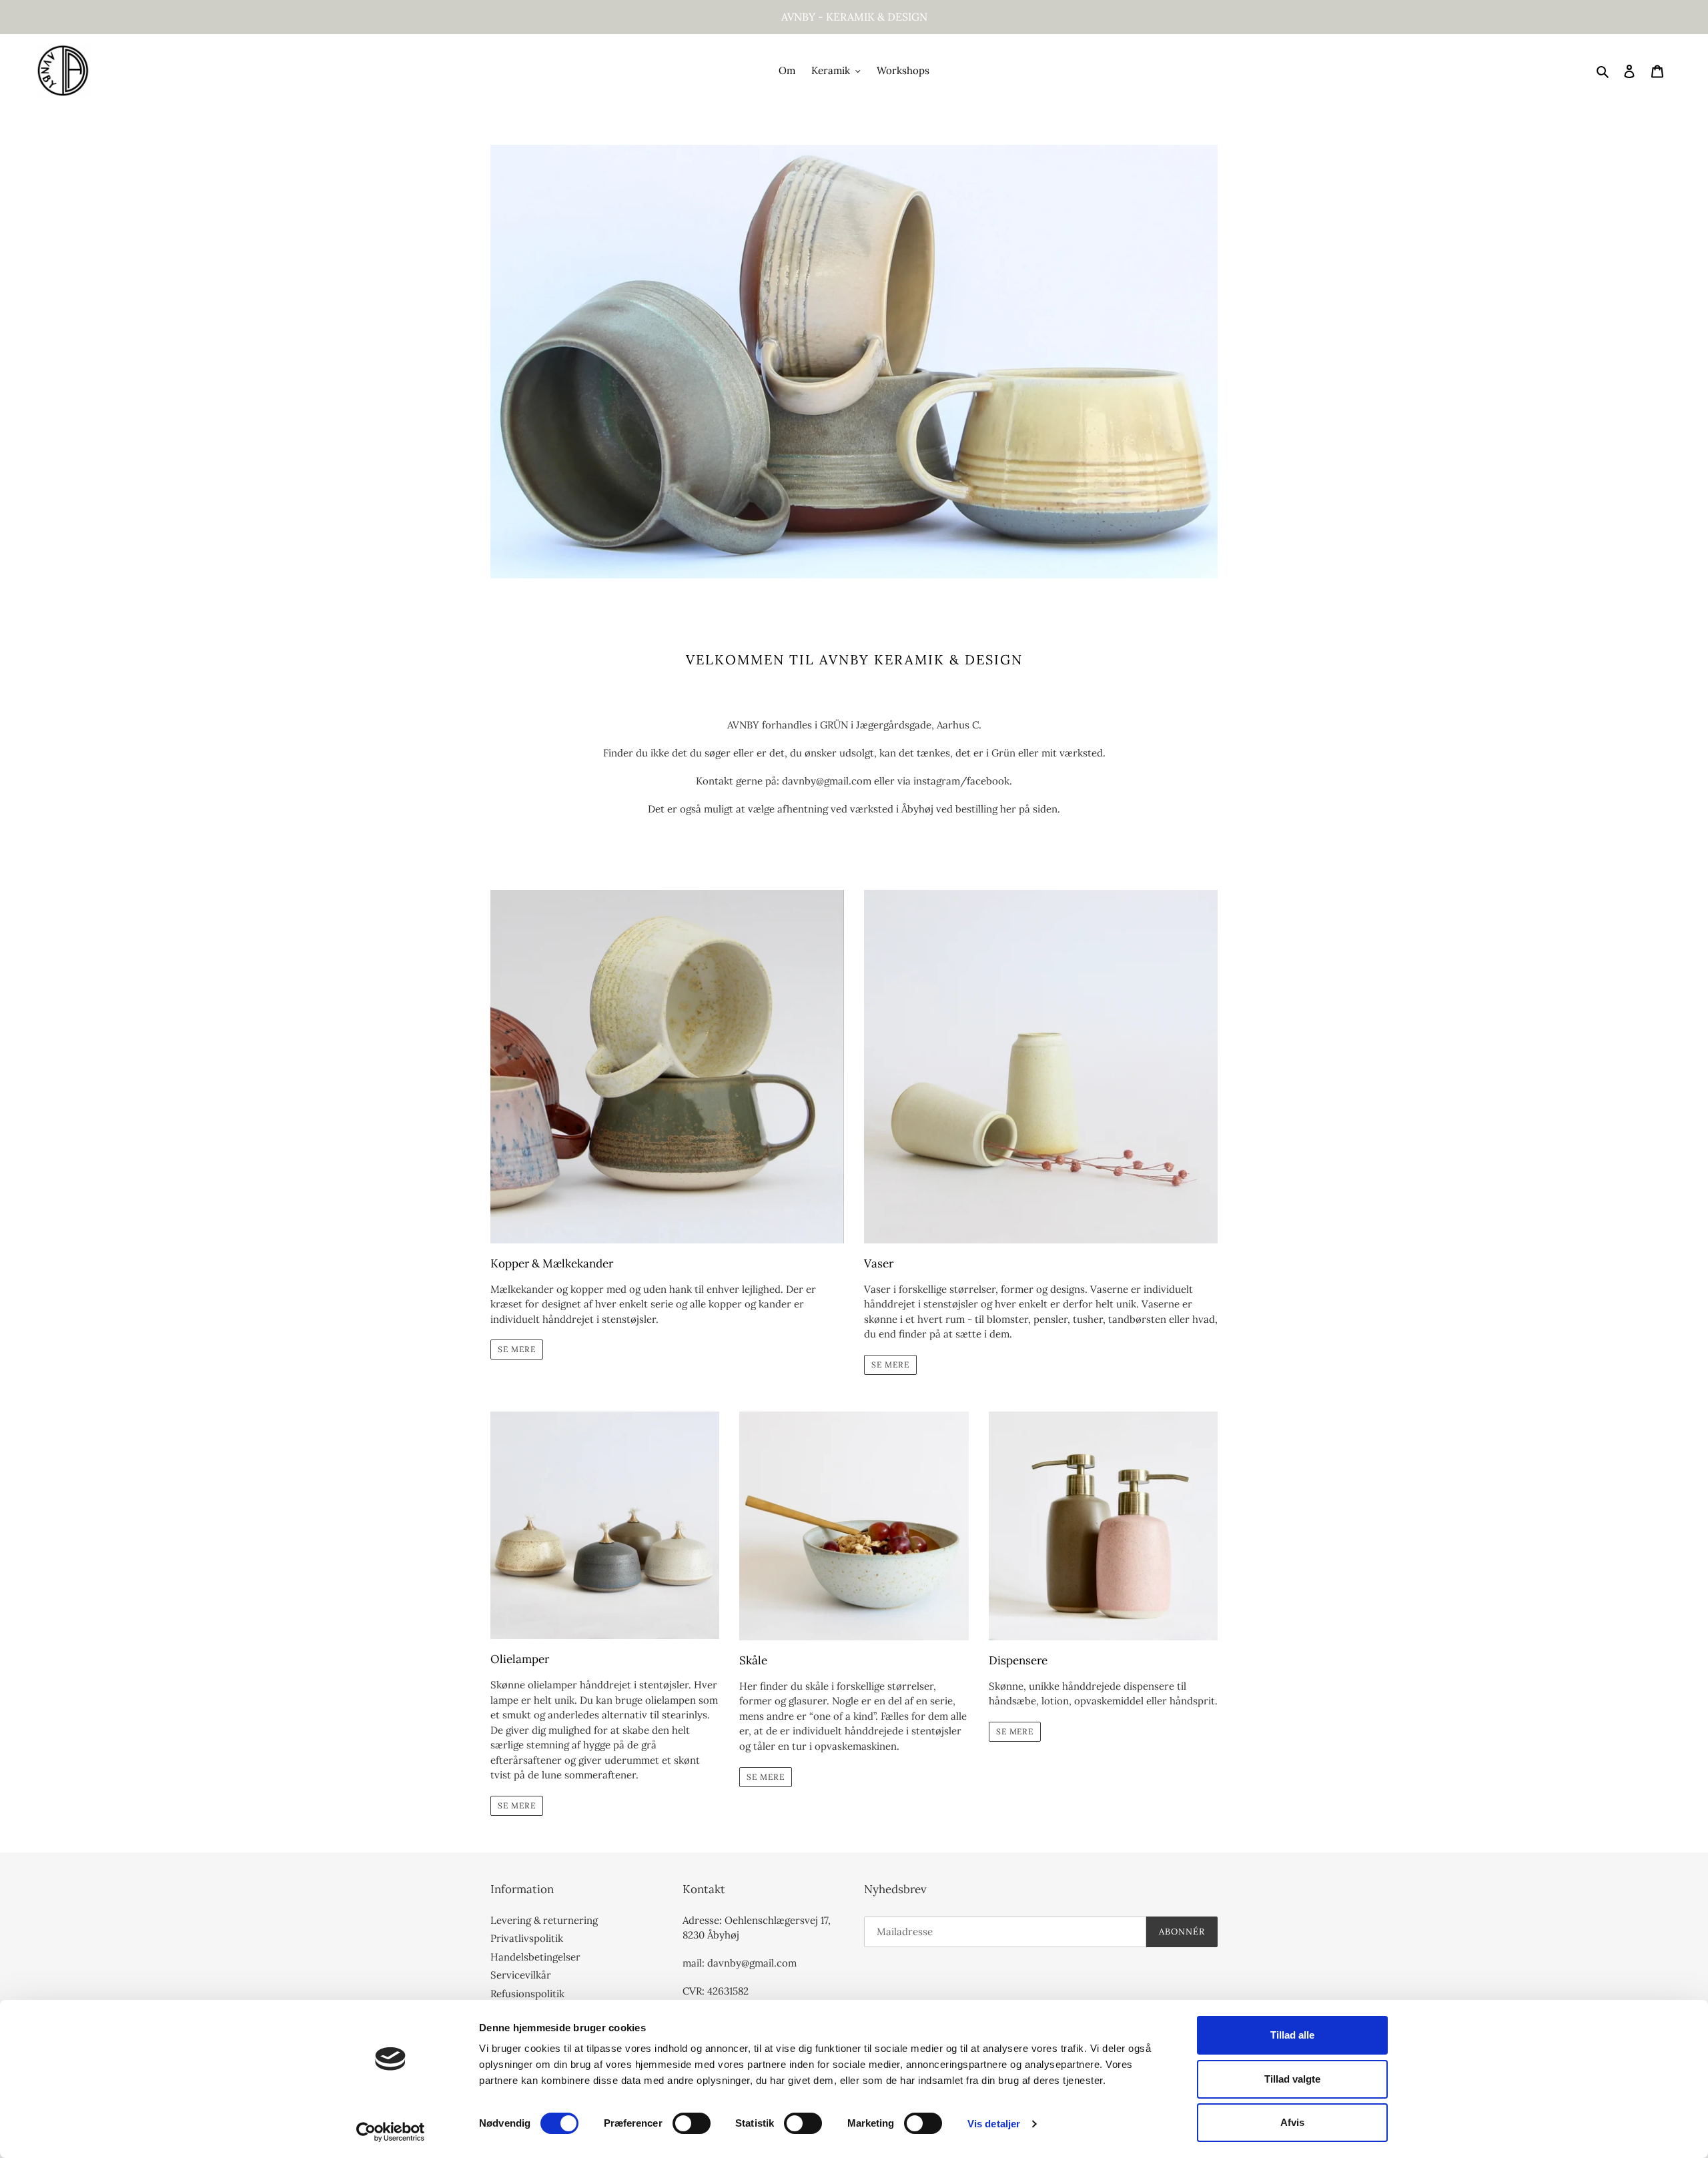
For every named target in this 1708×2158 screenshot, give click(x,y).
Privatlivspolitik (527, 1938)
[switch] (692, 2123)
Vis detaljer (994, 2124)
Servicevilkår (521, 1975)
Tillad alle (1292, 2035)
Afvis (1292, 2122)
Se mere (517, 1349)
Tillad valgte (1292, 2079)
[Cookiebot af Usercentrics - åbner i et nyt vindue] (391, 2132)
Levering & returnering (544, 1920)
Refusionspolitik (527, 1994)
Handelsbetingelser (535, 1957)
